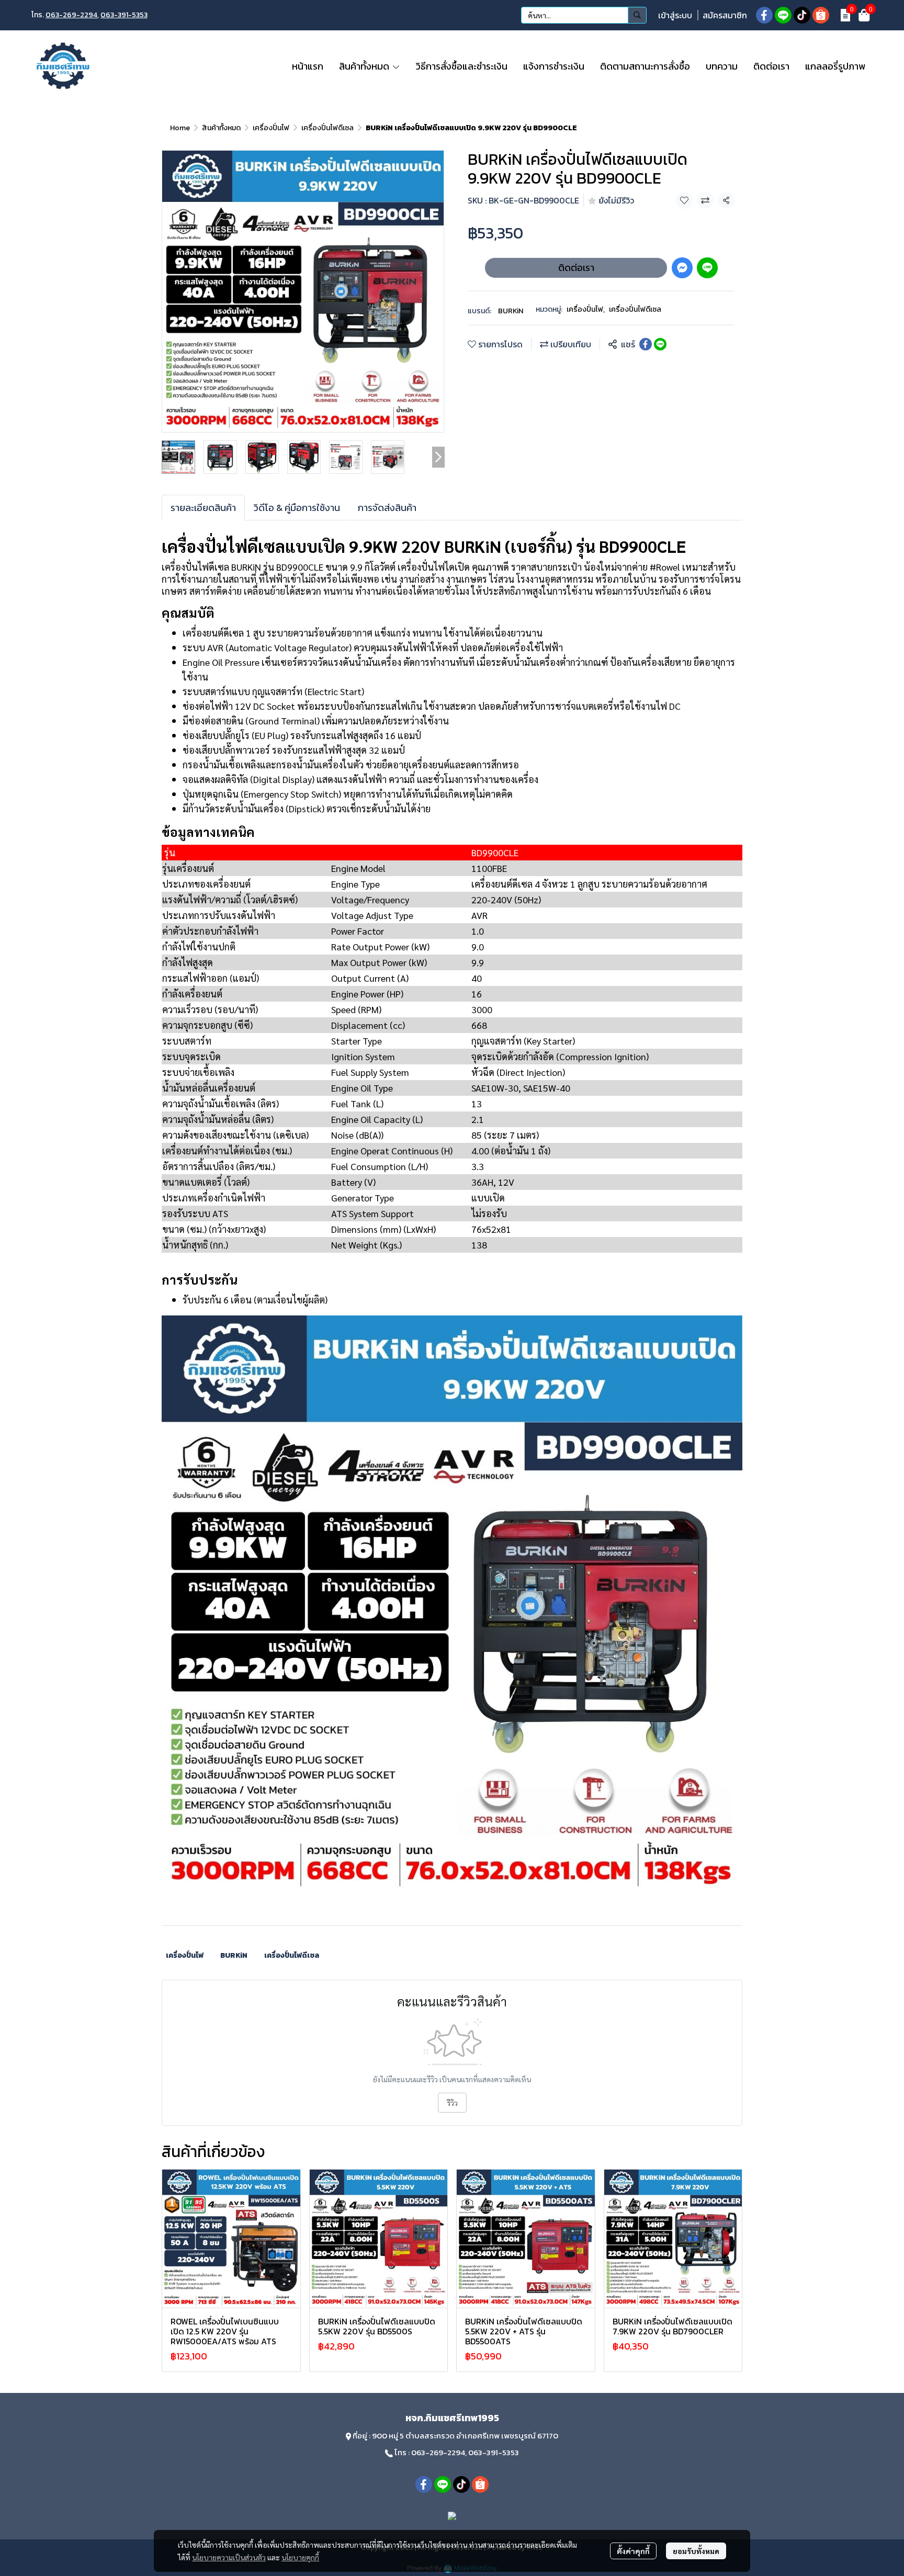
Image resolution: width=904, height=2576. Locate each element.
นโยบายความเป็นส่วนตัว (229, 2557)
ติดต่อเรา (576, 268)
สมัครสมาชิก (725, 15)
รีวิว (452, 2103)
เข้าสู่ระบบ (675, 15)
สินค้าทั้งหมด (221, 128)
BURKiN (511, 311)
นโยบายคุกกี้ (300, 2557)
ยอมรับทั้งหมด (696, 2551)
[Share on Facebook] (646, 344)
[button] (584, 15)
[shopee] (821, 15)
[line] (783, 15)
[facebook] (764, 15)
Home (180, 128)
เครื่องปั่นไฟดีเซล (327, 128)
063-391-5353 (124, 15)
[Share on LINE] (660, 344)
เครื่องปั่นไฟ (271, 128)
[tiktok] (802, 15)
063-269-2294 (71, 15)
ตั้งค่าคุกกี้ (633, 2551)
